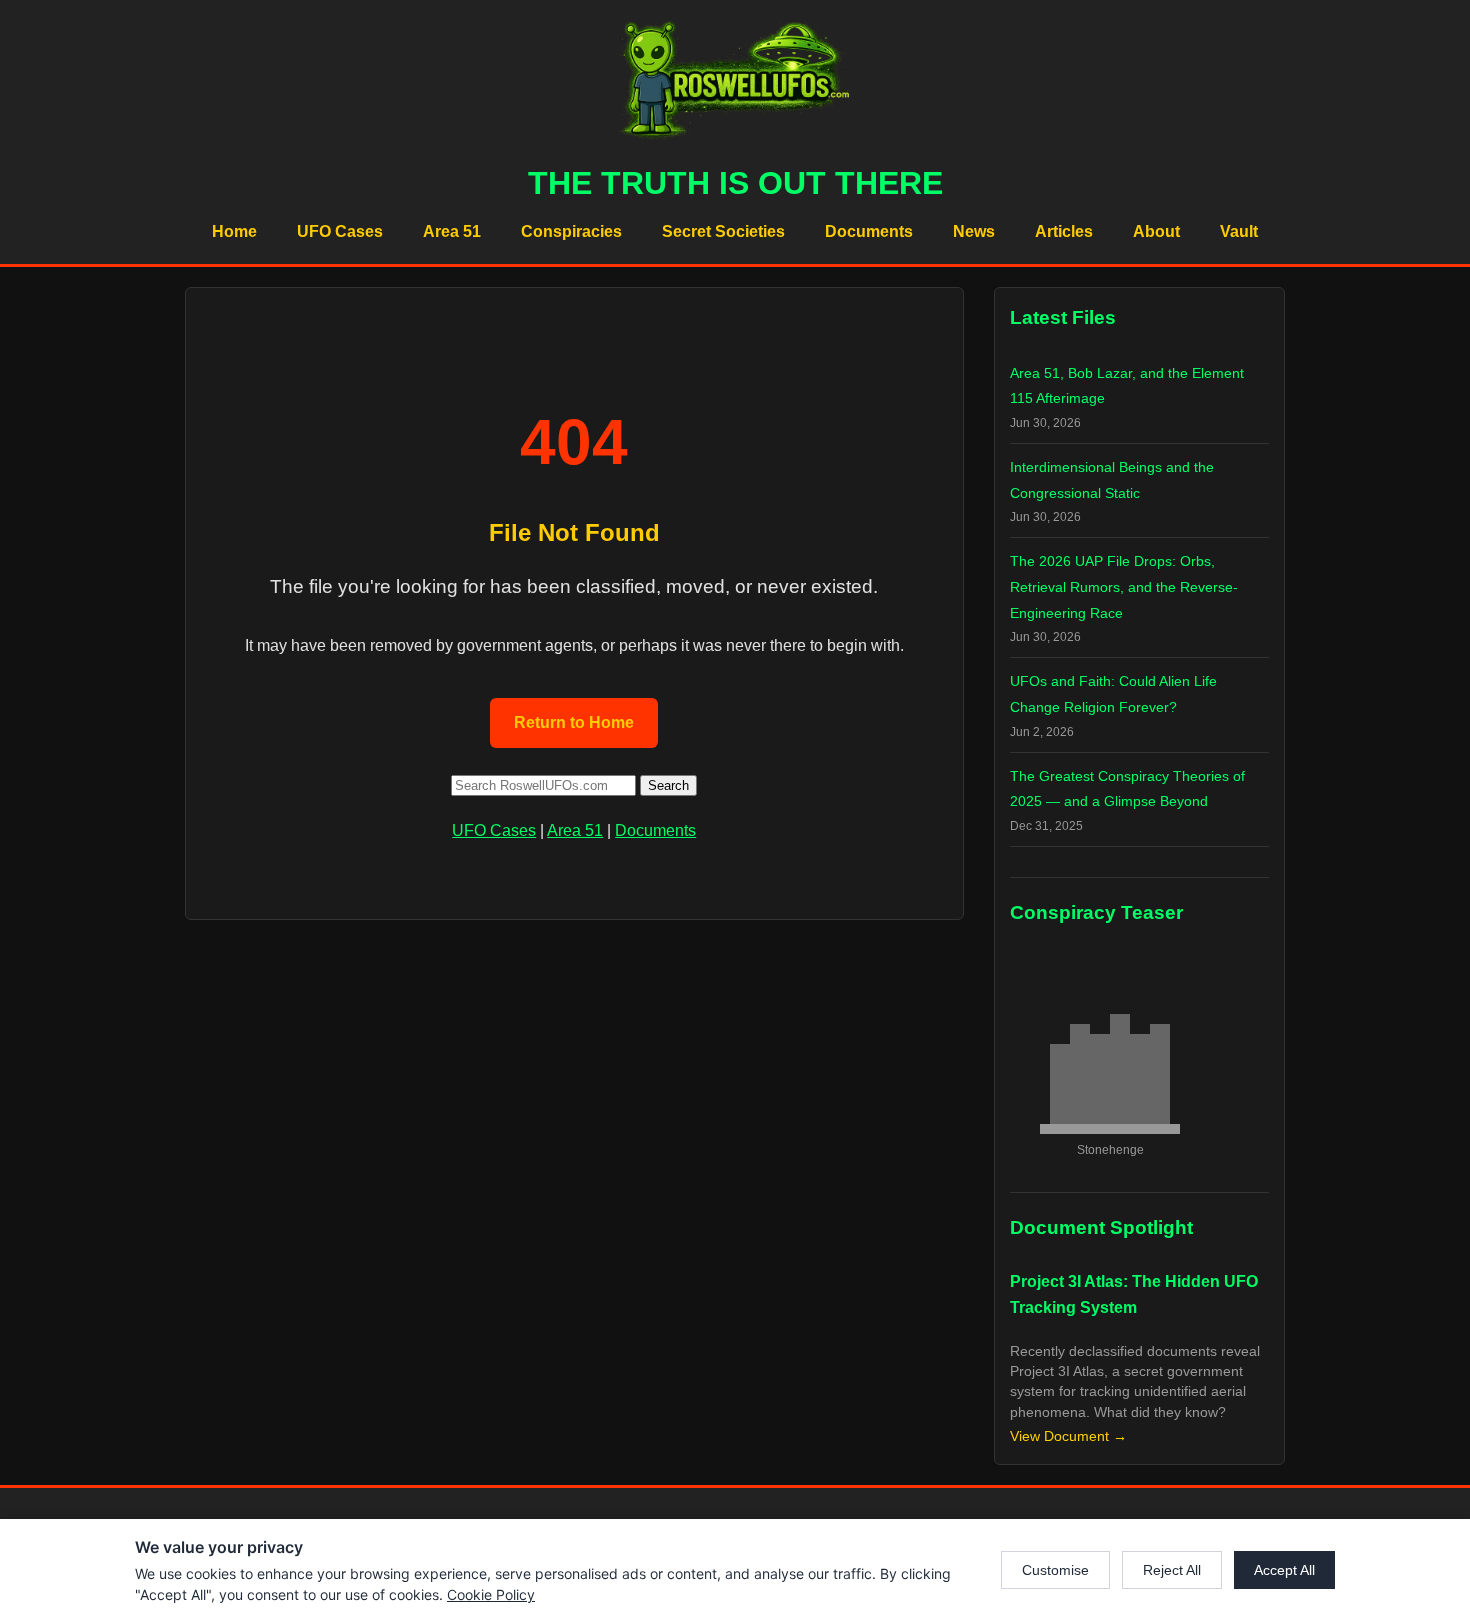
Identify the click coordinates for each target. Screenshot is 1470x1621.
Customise (1055, 1570)
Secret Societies (723, 231)
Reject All (1172, 1570)
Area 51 (452, 231)
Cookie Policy (491, 1594)
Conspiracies (571, 231)
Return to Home (574, 722)
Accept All (1284, 1570)
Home (234, 231)
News (974, 231)
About (1156, 231)
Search (668, 785)
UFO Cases (340, 231)
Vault (1239, 231)
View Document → (1068, 1436)
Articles (1064, 231)
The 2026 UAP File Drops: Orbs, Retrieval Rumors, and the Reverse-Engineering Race (1124, 586)
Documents (869, 231)
